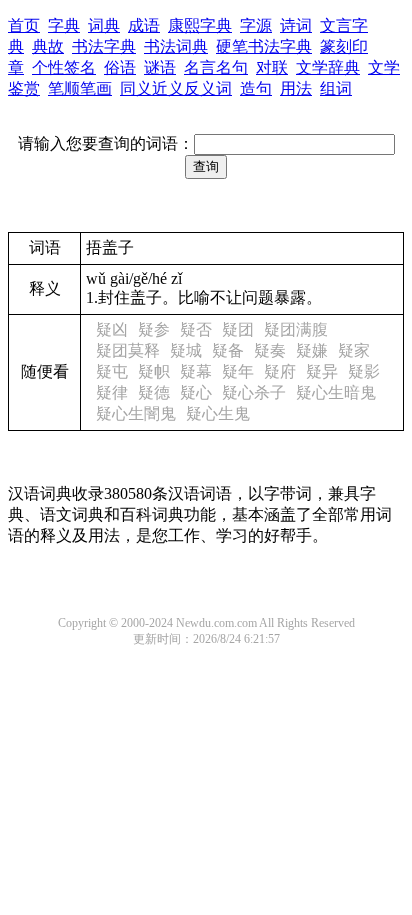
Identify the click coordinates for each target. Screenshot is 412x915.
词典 (104, 25)
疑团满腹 (296, 329)
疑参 (154, 329)
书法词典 (176, 46)
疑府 (280, 371)
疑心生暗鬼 (336, 392)
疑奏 (270, 350)
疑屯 (112, 371)
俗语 (120, 67)
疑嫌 (312, 350)
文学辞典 (328, 67)
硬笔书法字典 (264, 46)
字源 (256, 25)
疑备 (228, 350)
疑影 (364, 371)
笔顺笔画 (80, 88)
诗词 (296, 25)
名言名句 (216, 67)
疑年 (238, 371)
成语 (144, 25)
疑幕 (196, 371)
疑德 (154, 392)
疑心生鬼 (218, 413)
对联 (272, 67)
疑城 (186, 350)
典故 (48, 46)
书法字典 (104, 46)
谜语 (160, 67)
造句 (256, 88)
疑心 (196, 392)
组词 (336, 88)
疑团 (238, 329)
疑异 (322, 371)
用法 (296, 88)
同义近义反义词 (176, 88)
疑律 (112, 392)
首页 (24, 25)
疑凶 (112, 329)
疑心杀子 (254, 392)
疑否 (196, 329)
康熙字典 (200, 25)
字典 (64, 25)
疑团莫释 (128, 350)
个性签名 (64, 67)
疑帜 (154, 371)
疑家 (354, 350)
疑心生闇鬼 (136, 413)
